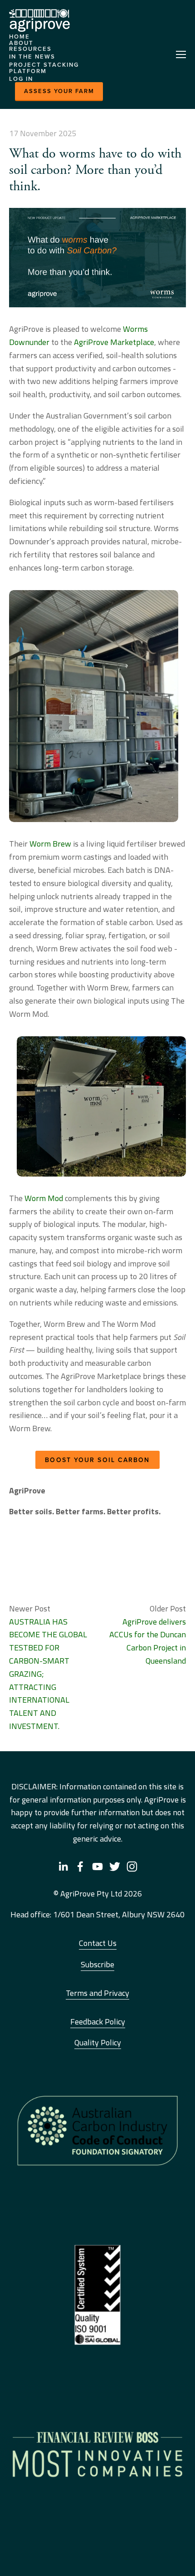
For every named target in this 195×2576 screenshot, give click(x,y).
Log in (21, 79)
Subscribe (97, 1964)
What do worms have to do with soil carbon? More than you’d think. (95, 170)
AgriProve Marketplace (114, 342)
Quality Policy (98, 2042)
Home (19, 37)
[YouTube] (97, 1867)
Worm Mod (44, 1198)
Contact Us (98, 1943)
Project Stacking (44, 65)
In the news (32, 57)
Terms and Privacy (97, 1993)
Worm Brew (50, 844)
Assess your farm (59, 91)
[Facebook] (80, 1867)
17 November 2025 (43, 133)
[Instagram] (132, 1867)
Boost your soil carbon (97, 1460)
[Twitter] (115, 1867)
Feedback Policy (98, 2022)
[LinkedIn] (63, 1867)
